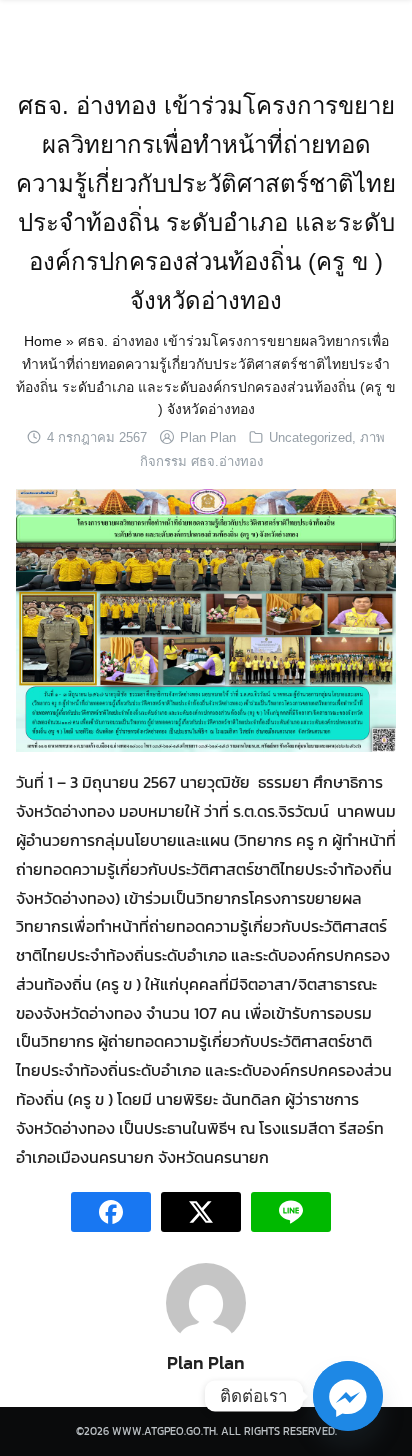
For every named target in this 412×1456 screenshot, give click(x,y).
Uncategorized (310, 437)
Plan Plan (208, 437)
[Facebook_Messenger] (348, 1396)
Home (43, 341)
